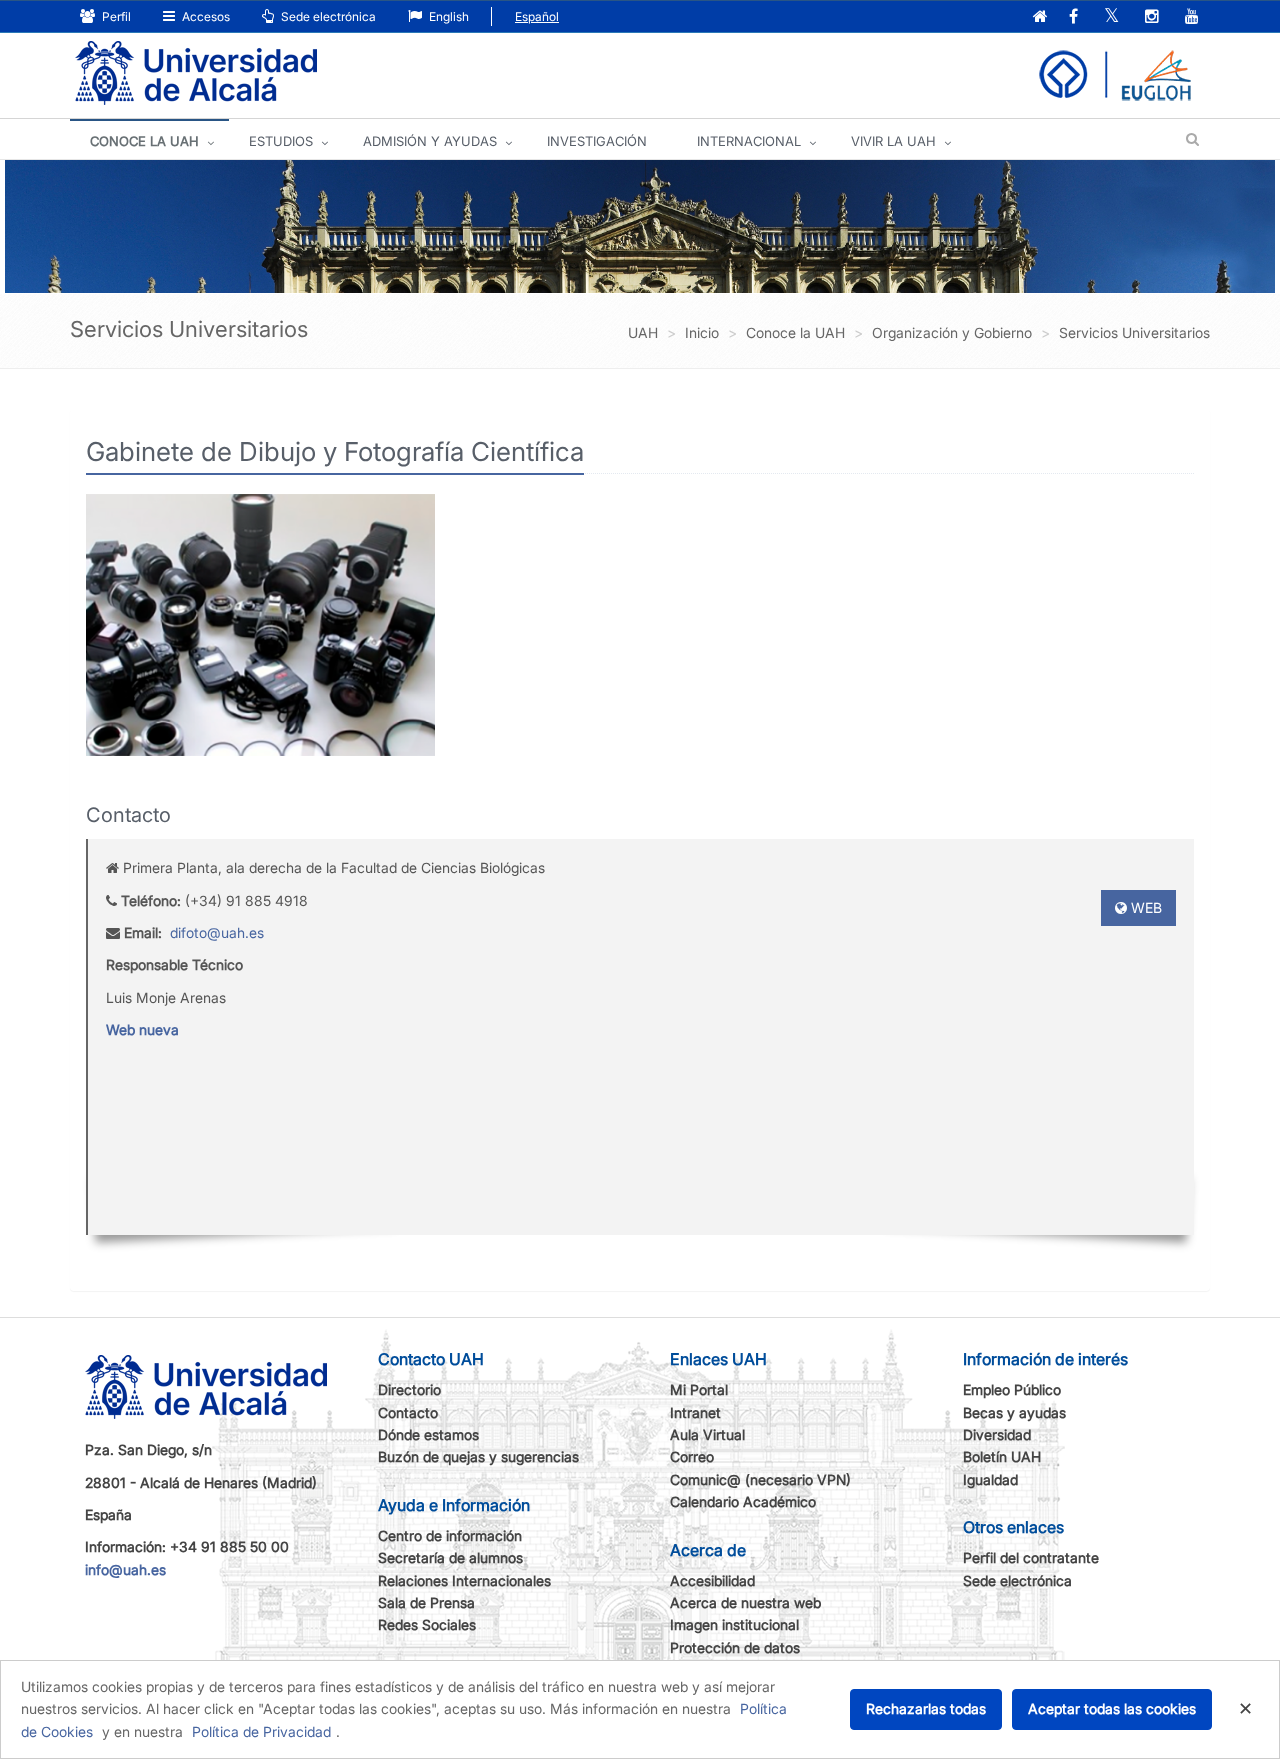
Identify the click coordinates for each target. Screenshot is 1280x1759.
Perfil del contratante (1031, 1557)
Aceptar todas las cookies (1112, 1708)
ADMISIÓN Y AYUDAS (430, 141)
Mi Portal (699, 1389)
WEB (1144, 907)
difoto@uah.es (217, 932)
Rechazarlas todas (926, 1708)
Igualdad (990, 1479)
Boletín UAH (1002, 1456)
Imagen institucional (734, 1624)
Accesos (204, 16)
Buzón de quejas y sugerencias (478, 1456)
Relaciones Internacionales (464, 1580)
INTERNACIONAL (749, 141)
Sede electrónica (327, 16)
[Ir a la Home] (196, 73)
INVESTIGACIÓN (597, 141)
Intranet (695, 1412)
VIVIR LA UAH (893, 141)
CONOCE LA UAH (144, 141)
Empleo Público (1012, 1389)
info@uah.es (125, 1569)
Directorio (409, 1389)
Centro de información (450, 1535)
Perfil (115, 16)
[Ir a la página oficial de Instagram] (1152, 17)
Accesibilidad (712, 1580)
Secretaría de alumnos (450, 1557)
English (447, 16)
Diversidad (997, 1434)
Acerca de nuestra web (745, 1602)
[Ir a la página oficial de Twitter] (1111, 17)
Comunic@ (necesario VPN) (760, 1479)
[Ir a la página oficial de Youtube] (1192, 17)
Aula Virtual (707, 1434)
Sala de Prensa (426, 1602)
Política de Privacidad (261, 1731)
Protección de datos (735, 1647)
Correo (692, 1456)
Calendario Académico (743, 1501)
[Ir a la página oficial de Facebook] (1073, 17)
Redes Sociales (427, 1624)
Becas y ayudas (1014, 1412)
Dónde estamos (428, 1434)
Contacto (408, 1412)
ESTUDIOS (281, 141)
